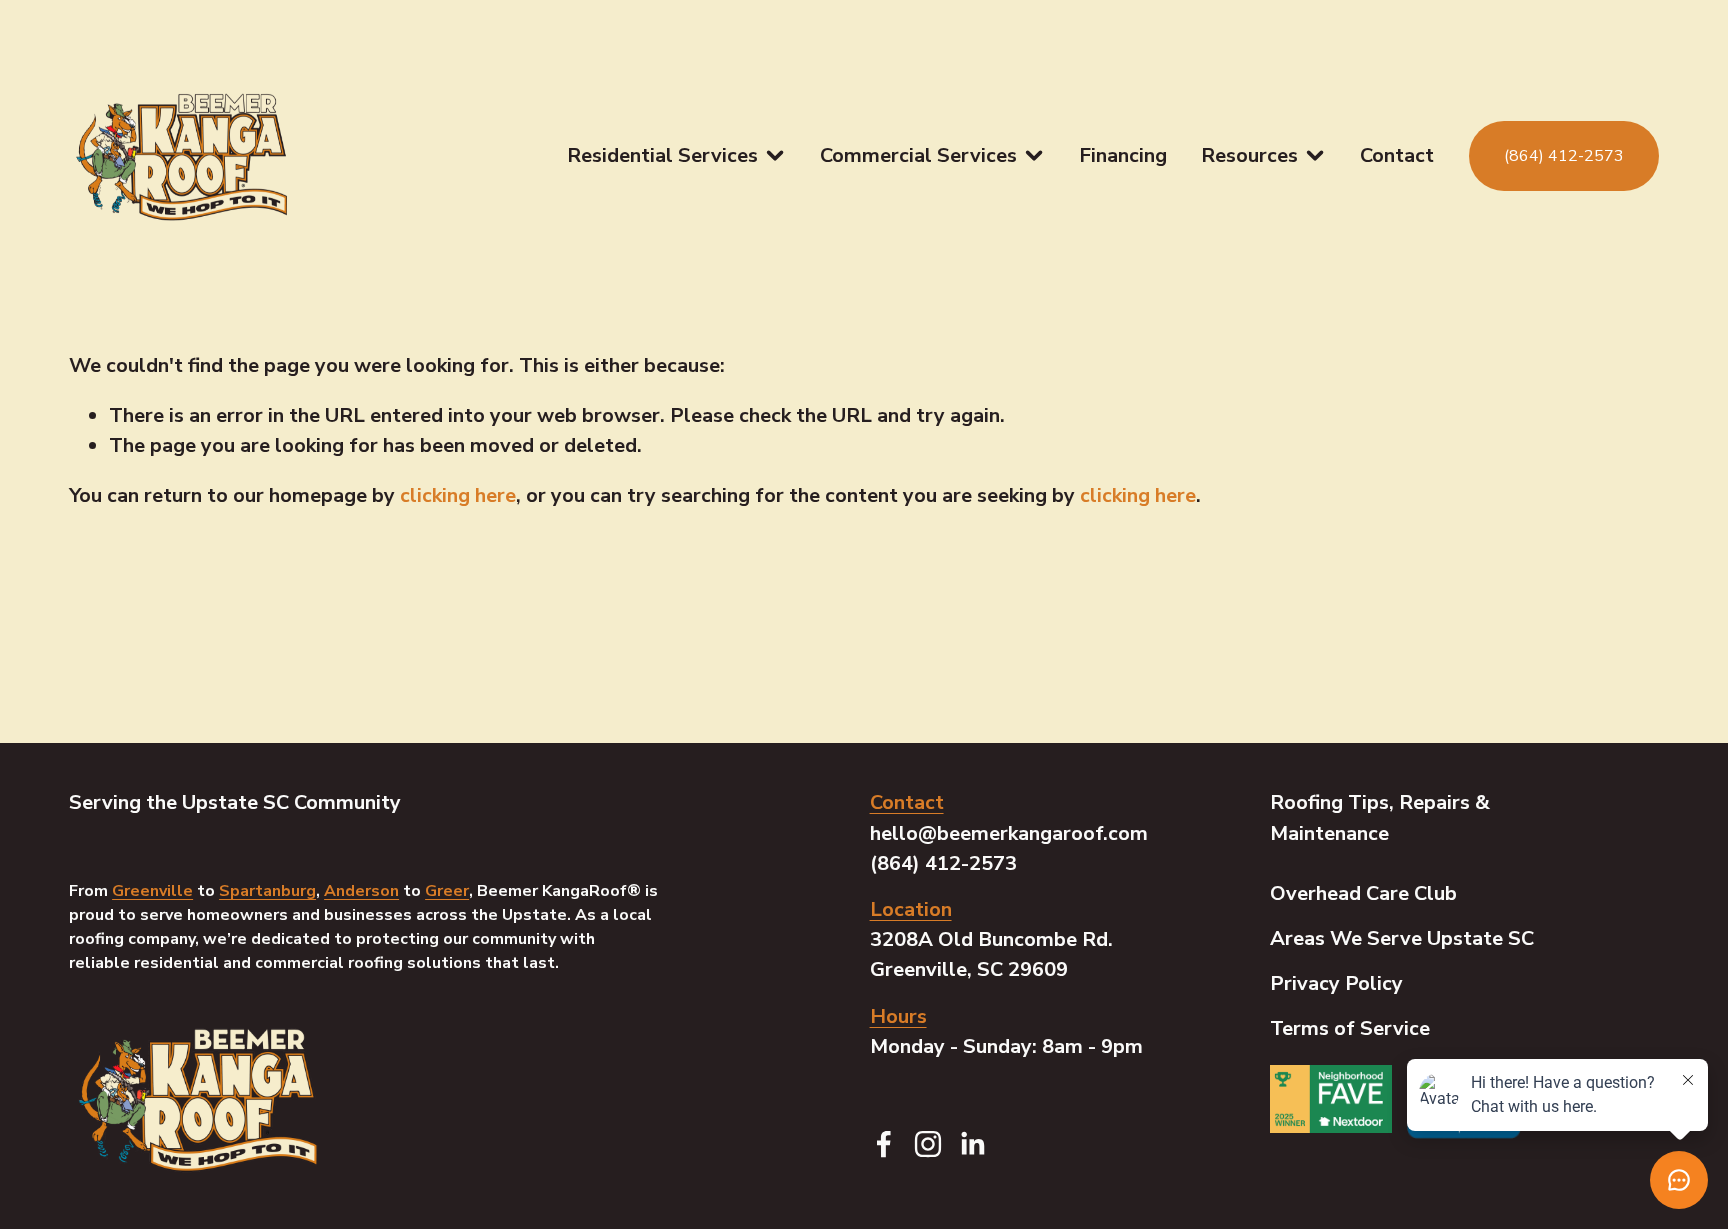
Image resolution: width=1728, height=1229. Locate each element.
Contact (1397, 155)
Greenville (152, 891)
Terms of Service (1350, 1028)
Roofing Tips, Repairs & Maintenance (1380, 817)
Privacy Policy (1336, 983)
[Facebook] (884, 1144)
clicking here (458, 495)
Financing (1123, 155)
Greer (447, 891)
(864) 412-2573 (1564, 156)
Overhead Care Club (1363, 893)
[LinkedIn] (972, 1144)
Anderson (361, 891)
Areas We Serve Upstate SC (1402, 938)
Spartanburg (267, 891)
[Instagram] (928, 1144)
